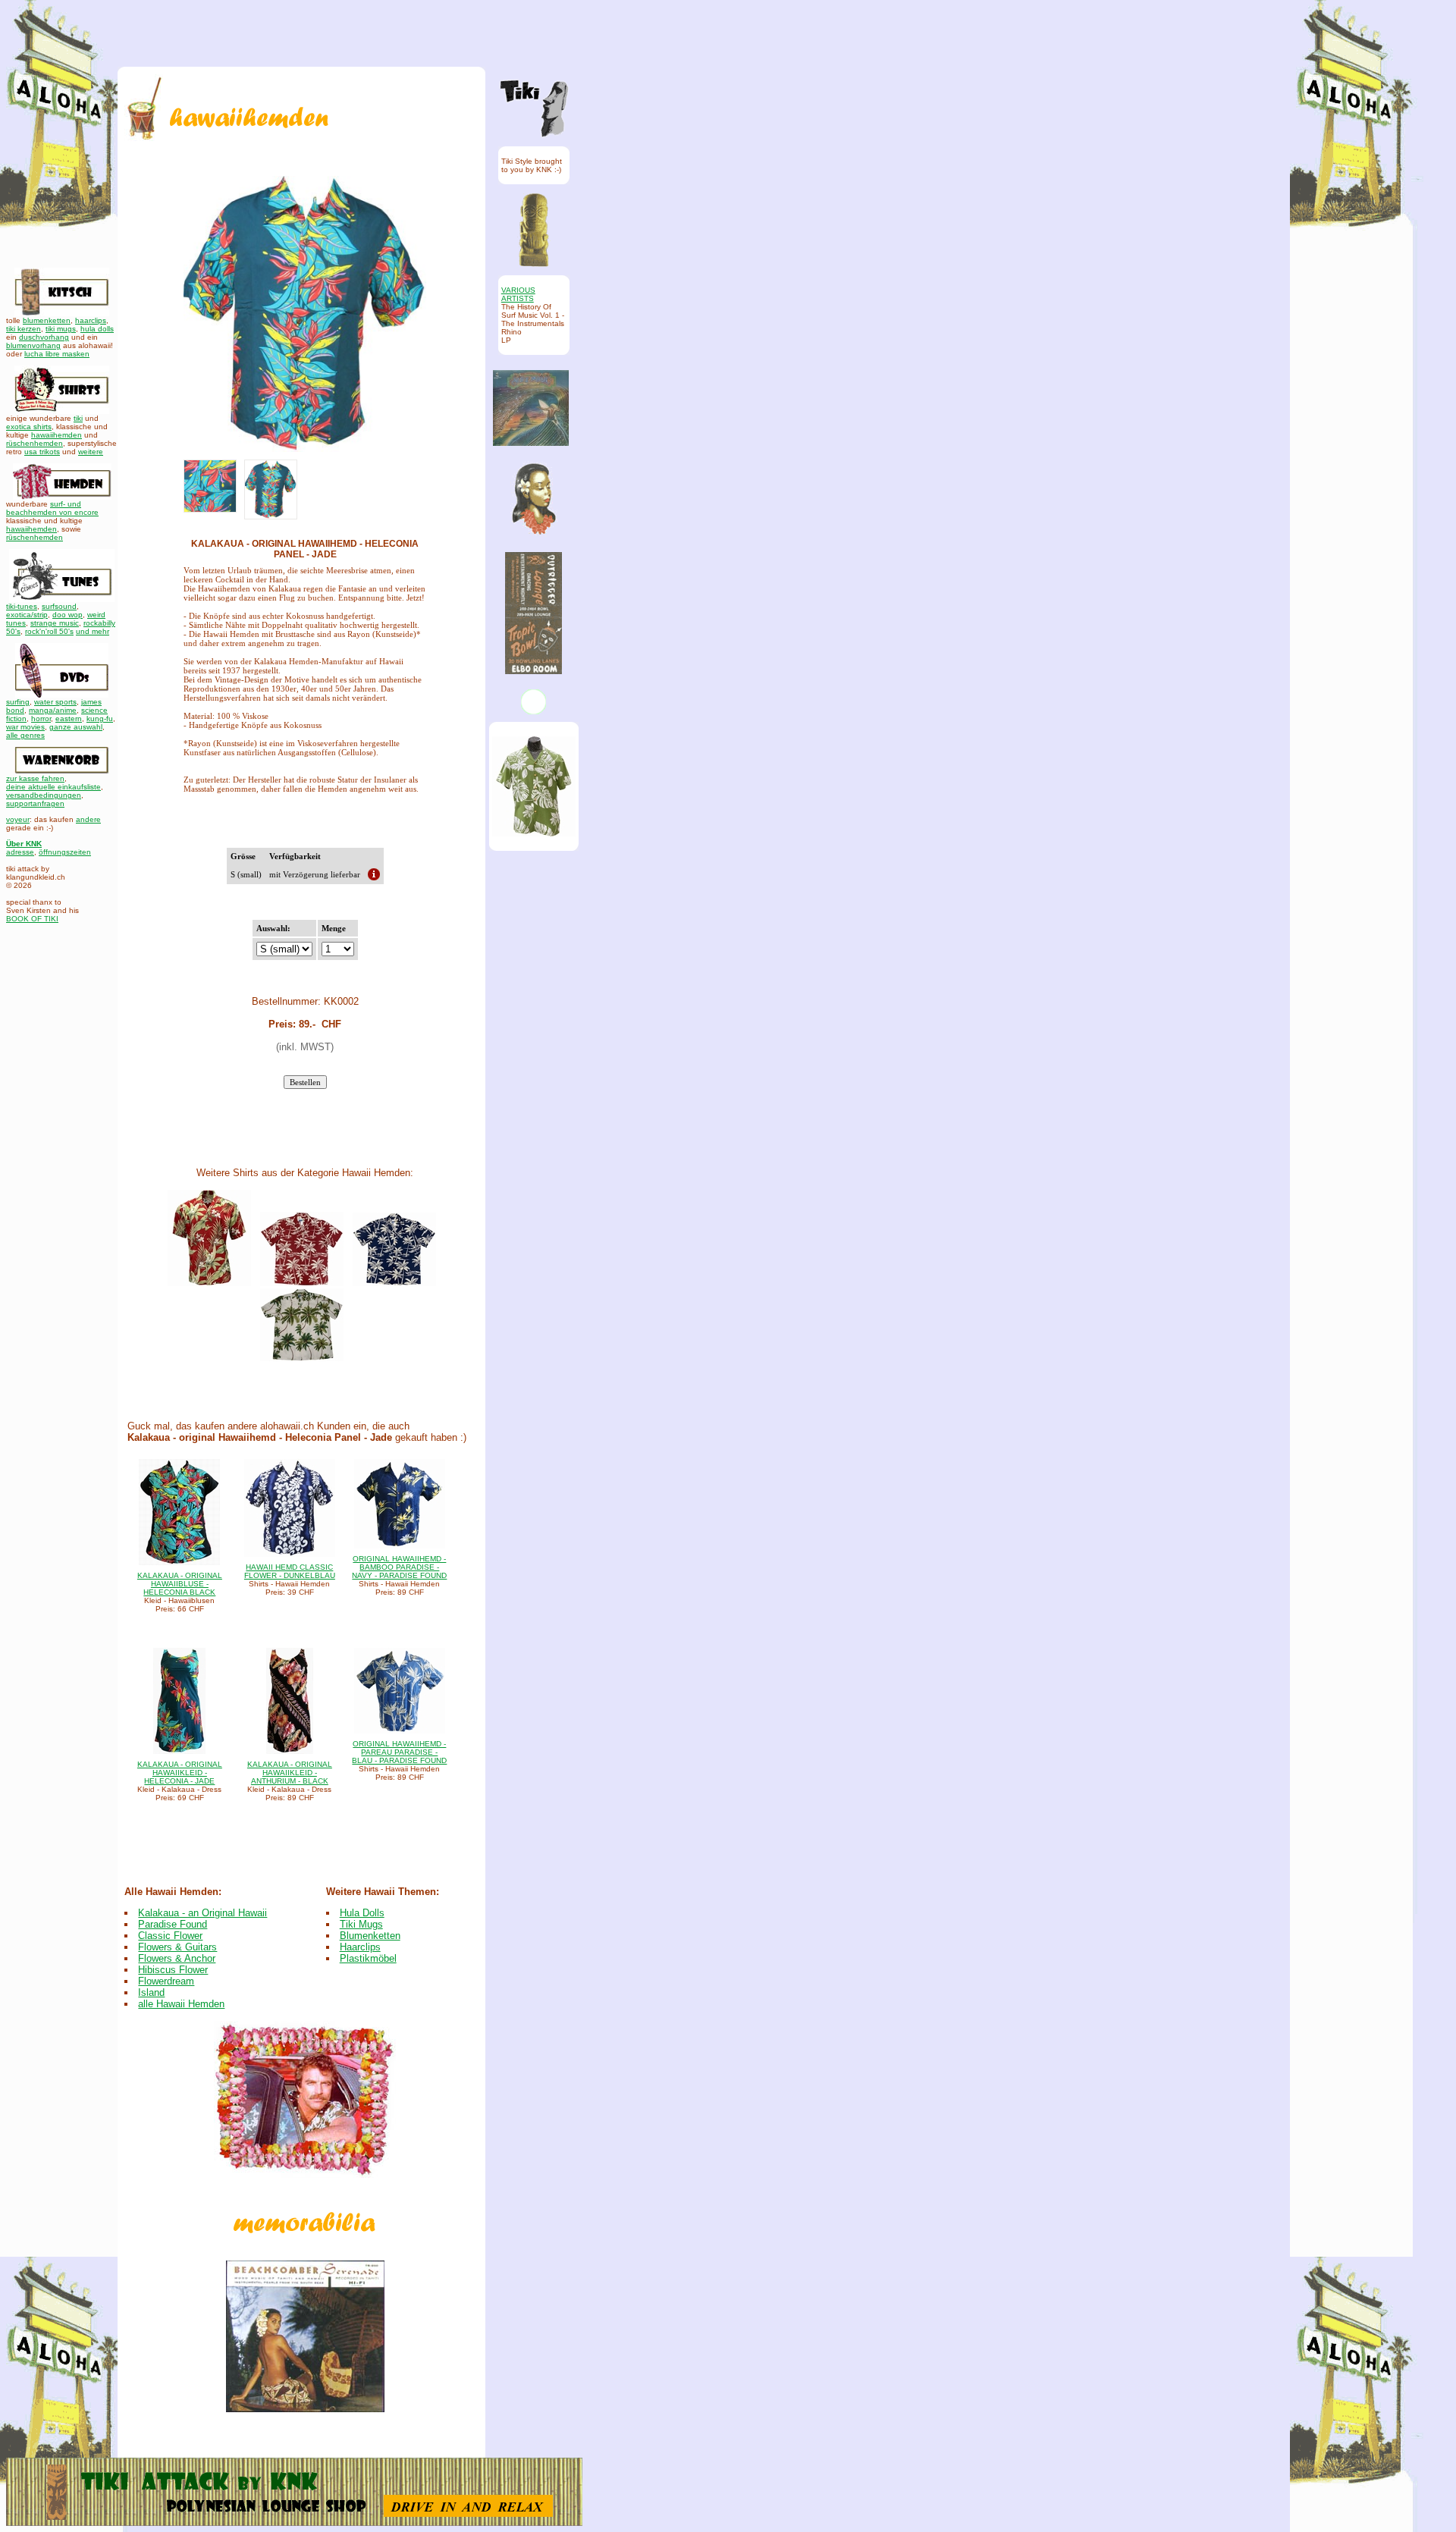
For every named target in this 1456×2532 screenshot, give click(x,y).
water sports (55, 702)
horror (41, 718)
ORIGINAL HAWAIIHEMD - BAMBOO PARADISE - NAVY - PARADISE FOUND (399, 1567)
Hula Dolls (362, 1913)
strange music (55, 623)
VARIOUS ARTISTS (518, 294)
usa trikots (42, 452)
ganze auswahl (76, 727)
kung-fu (100, 718)
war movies (25, 727)
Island (151, 1992)
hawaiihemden (56, 435)
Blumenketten (370, 1936)
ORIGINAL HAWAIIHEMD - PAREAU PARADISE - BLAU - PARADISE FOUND (399, 1752)
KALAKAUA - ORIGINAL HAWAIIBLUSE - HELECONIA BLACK (180, 1584)
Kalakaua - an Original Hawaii (202, 1913)
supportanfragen (35, 803)
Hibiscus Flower (173, 1970)
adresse (20, 852)
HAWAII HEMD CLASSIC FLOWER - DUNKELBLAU (290, 1571)
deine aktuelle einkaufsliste (53, 787)
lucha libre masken (57, 354)
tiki (78, 418)
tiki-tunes (22, 606)
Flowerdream (166, 1981)
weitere (91, 452)
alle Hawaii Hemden (181, 2004)
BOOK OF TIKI (32, 919)
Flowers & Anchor (177, 1958)
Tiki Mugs (361, 1924)
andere (88, 819)
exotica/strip (27, 615)
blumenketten (47, 320)
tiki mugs (61, 329)
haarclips (91, 320)
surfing (18, 702)
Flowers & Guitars (177, 1947)
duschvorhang (44, 337)
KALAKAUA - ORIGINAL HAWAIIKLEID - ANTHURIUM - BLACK (290, 1773)
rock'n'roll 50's (49, 631)
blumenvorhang (33, 345)
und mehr (93, 631)
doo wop (67, 615)
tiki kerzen (24, 329)
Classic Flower (170, 1936)
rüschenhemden (35, 443)
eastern (69, 718)
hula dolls (97, 329)
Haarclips (360, 1947)
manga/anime (53, 710)
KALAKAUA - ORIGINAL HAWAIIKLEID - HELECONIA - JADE (180, 1773)
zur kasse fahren (35, 778)
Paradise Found (173, 1924)
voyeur (18, 819)
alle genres (25, 735)
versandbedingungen (44, 795)
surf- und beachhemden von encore (52, 508)
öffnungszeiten (65, 852)
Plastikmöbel (368, 1958)
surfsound (59, 606)
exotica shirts (29, 427)
